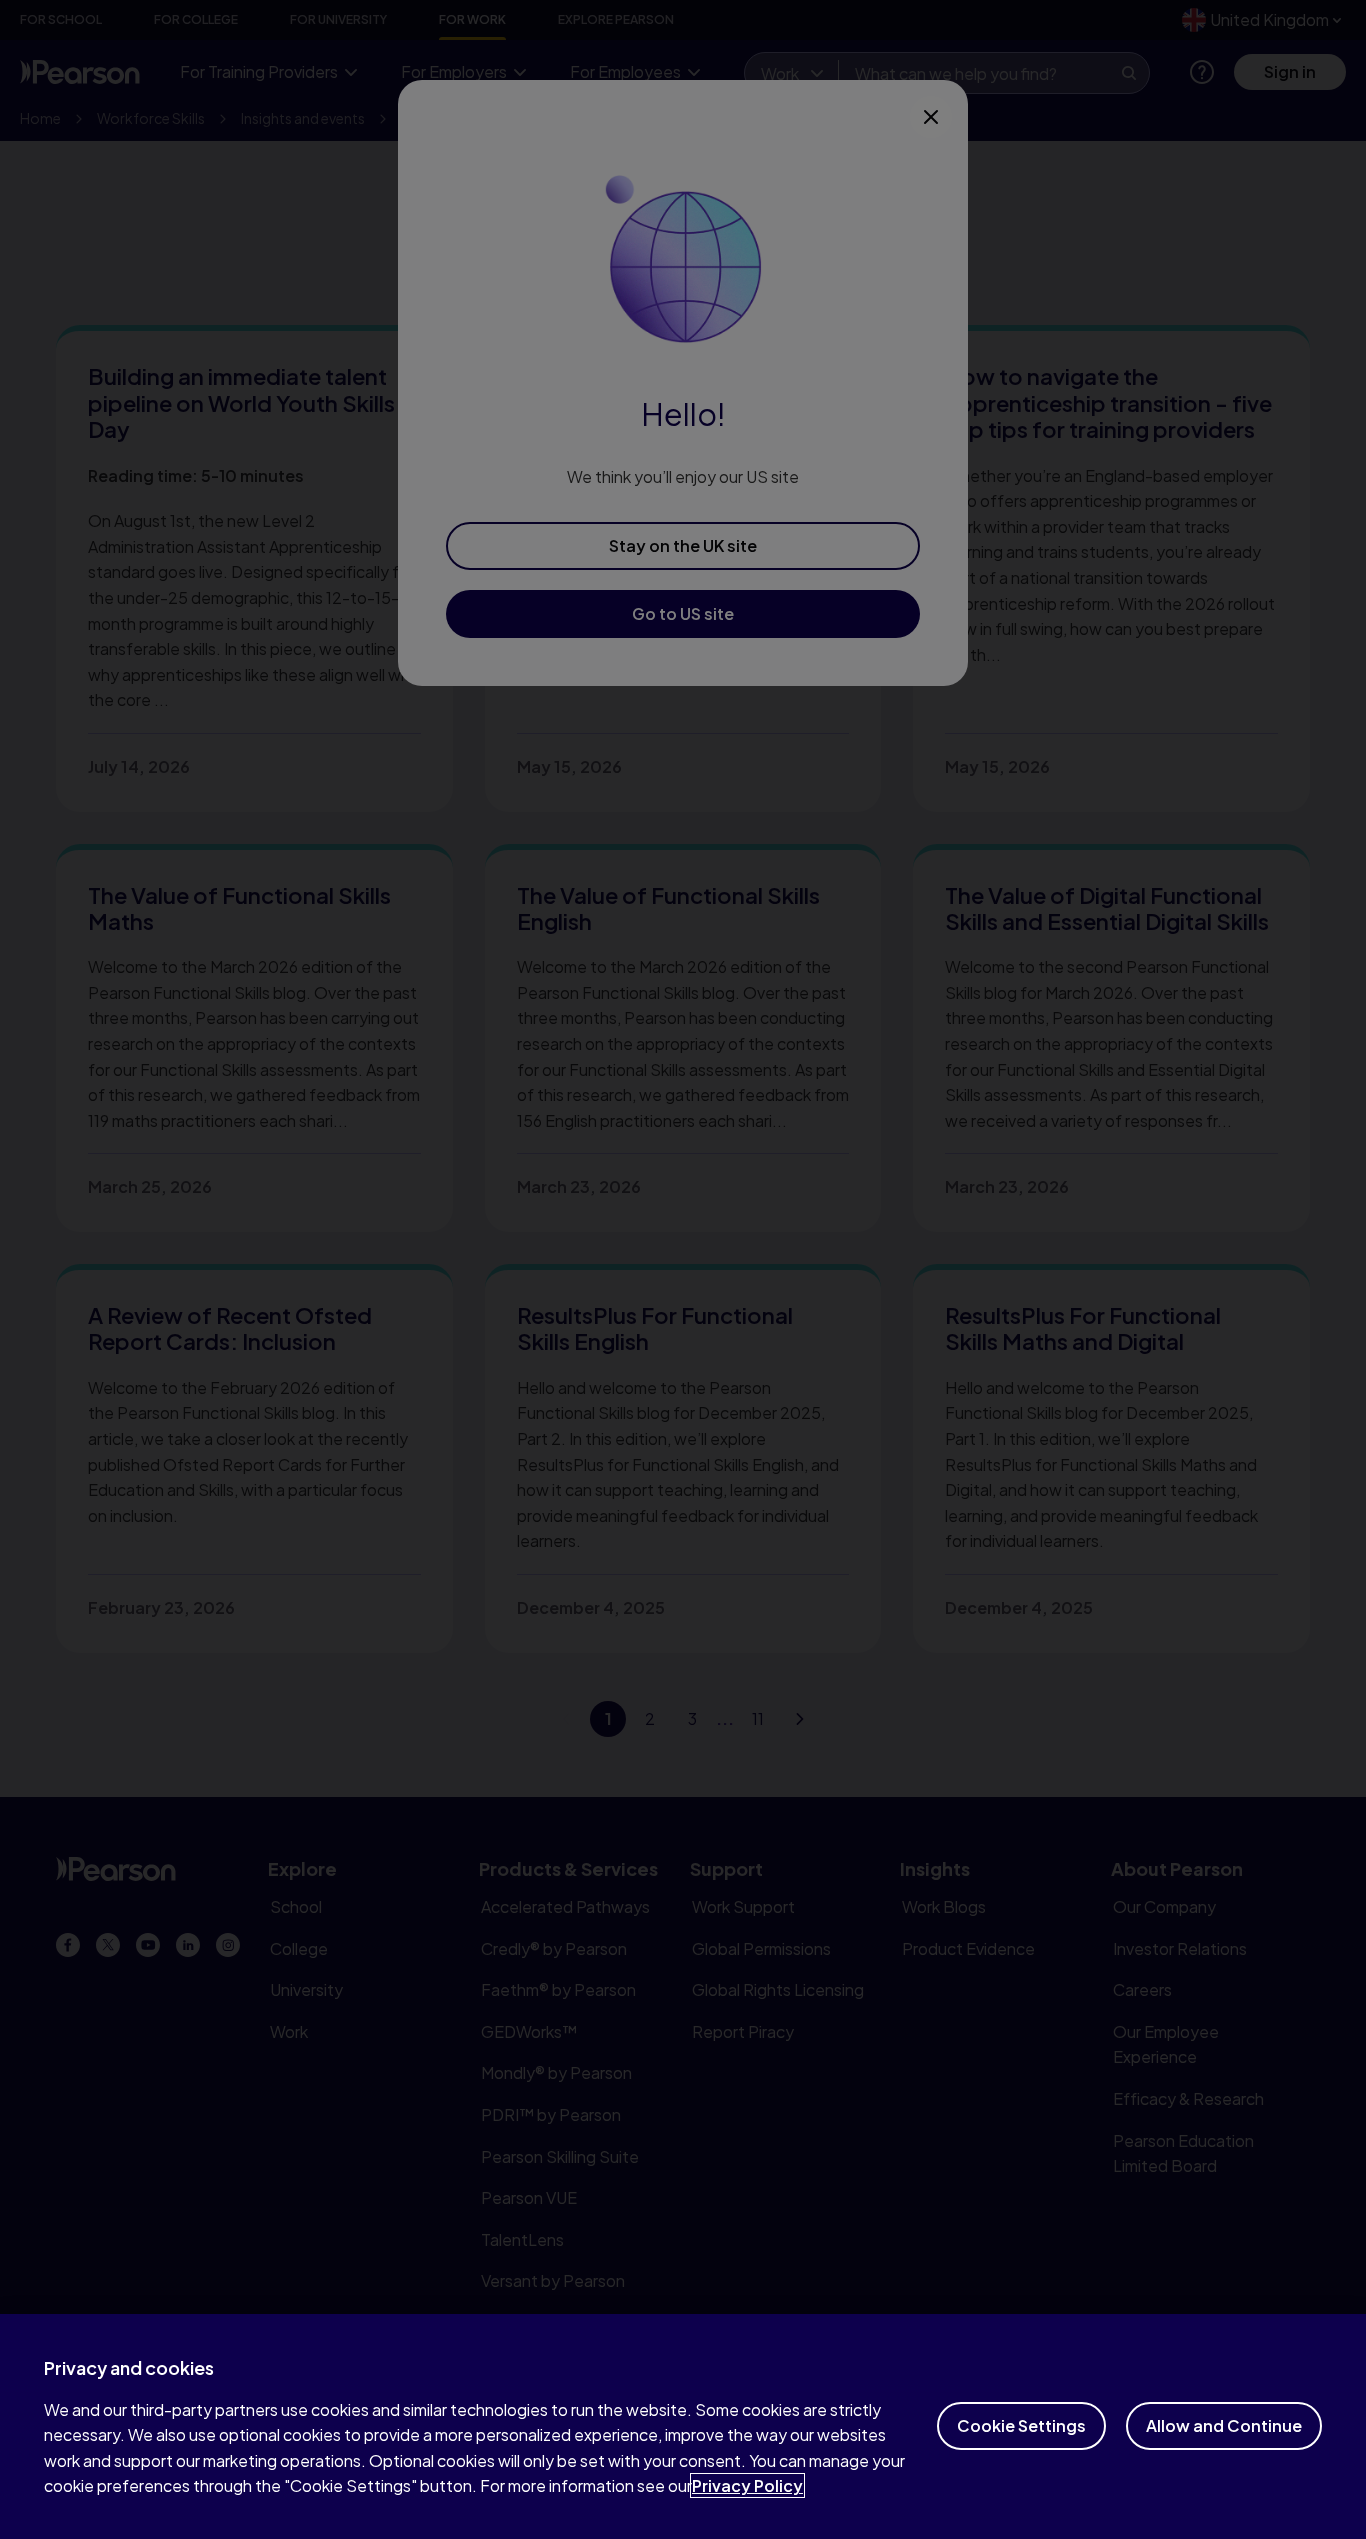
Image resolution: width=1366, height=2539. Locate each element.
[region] (683, 2426)
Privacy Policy (747, 2485)
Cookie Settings (1021, 2425)
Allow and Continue (1224, 2425)
